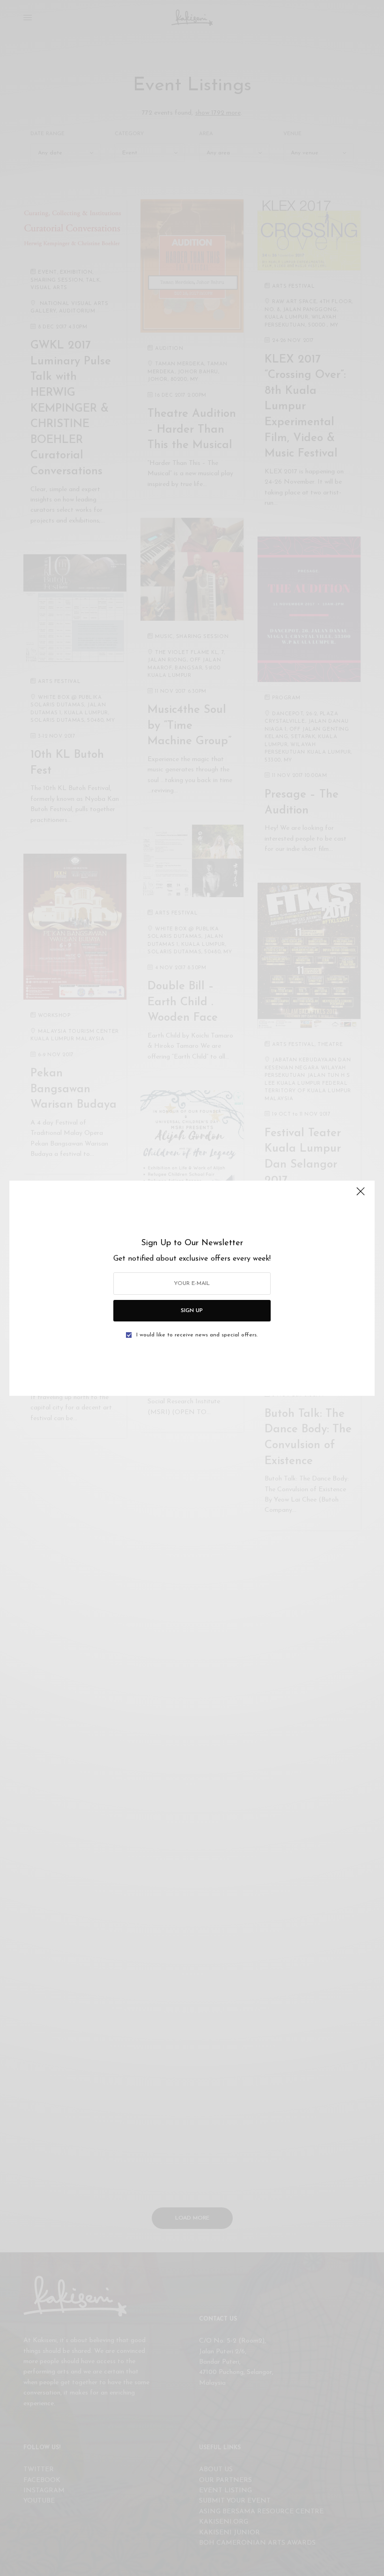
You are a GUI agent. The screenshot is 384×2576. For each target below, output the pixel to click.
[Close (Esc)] (361, 1196)
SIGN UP (192, 1311)
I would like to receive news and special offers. (197, 1335)
